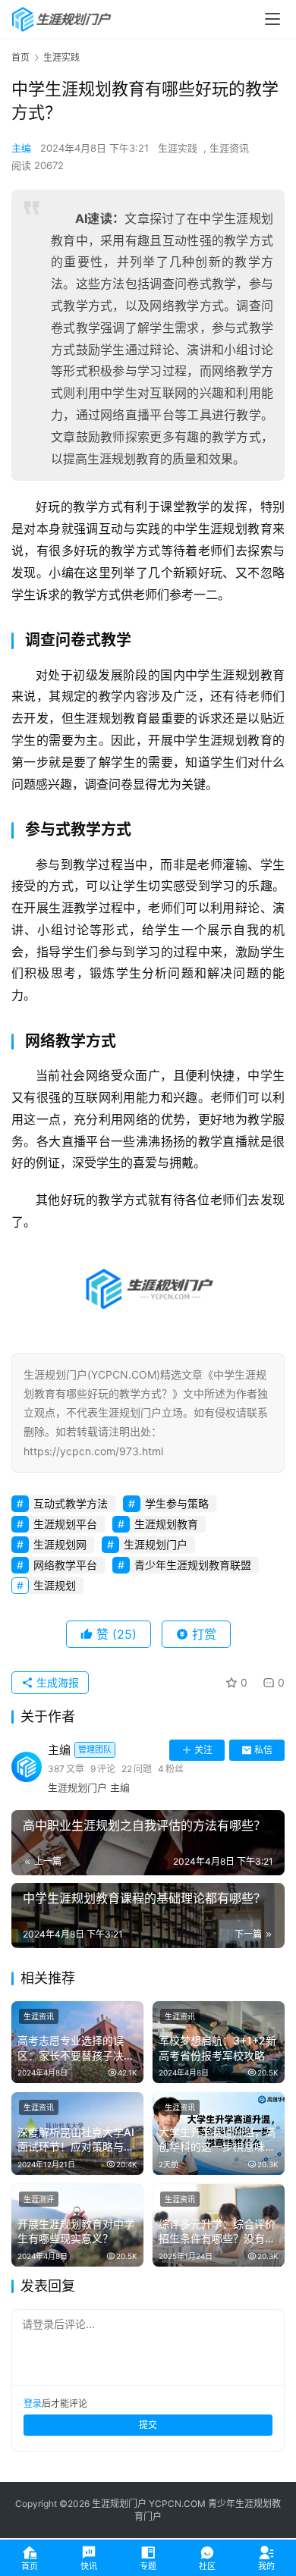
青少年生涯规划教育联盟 (193, 1565)
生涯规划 (55, 1585)
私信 (263, 1750)
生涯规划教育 (166, 1524)
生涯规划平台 (65, 1524)
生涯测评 (39, 2199)
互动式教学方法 (71, 1503)
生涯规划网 (60, 1544)
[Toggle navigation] (272, 19)
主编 (21, 148)
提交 (148, 2425)
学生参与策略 (177, 1503)
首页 (20, 57)
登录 (33, 2403)
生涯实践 (178, 148)
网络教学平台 (65, 1565)
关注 (203, 1750)
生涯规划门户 (156, 1544)
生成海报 (56, 1682)
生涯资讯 (229, 148)
